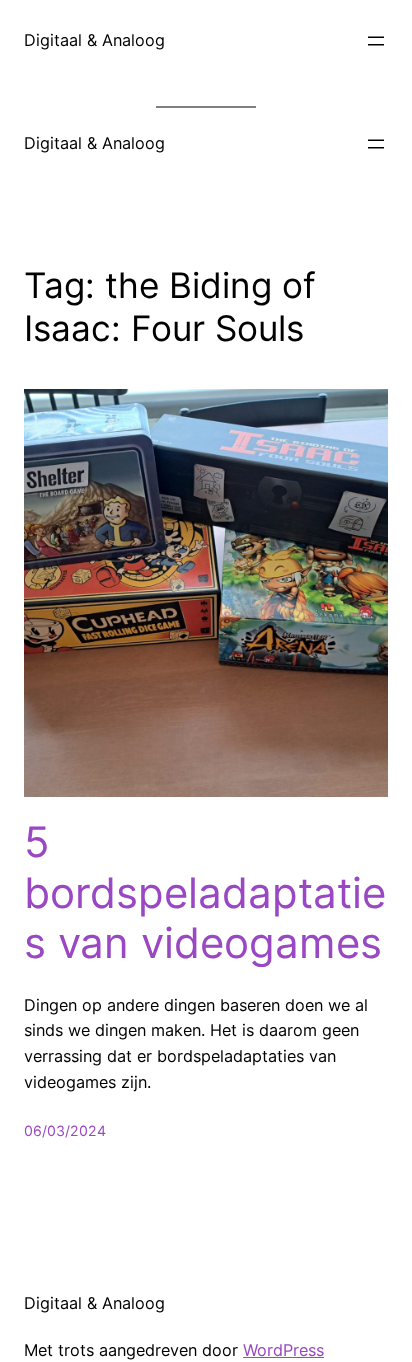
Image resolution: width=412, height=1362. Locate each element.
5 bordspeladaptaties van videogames (205, 892)
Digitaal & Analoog (94, 40)
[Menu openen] (376, 41)
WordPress (283, 1350)
